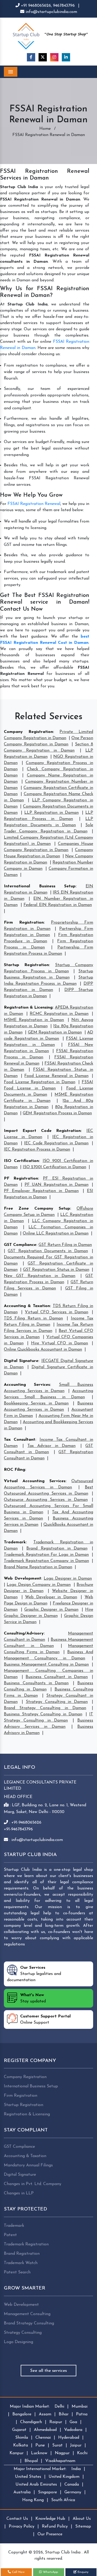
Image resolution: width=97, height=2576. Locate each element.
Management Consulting (27, 2314)
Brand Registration (22, 2254)
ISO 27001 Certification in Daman (54, 1167)
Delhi (59, 2407)
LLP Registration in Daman (51, 813)
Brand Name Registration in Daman (38, 1567)
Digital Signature (21, 1361)
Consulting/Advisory (24, 1633)
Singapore (47, 2492)
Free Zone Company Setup (37, 1209)
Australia (22, 2492)
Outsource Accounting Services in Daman (46, 1500)
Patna (82, 2414)
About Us (82, 2519)
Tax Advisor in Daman (51, 1446)
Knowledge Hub (50, 2519)
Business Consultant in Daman (57, 1677)
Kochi (82, 2453)
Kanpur (17, 2453)
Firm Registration (24, 923)
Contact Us (17, 2519)
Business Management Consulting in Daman (46, 1665)
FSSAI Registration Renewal (34, 504)
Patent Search (17, 2272)
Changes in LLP (19, 2193)
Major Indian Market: (30, 2407)
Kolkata (21, 2445)
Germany (73, 2492)
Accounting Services (27, 1385)
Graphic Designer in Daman (51, 1610)
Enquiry (83, 2572)
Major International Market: (40, 2469)
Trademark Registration (26, 2244)
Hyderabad (69, 2438)
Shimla (22, 2438)
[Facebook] (31, 57)
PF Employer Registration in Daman (41, 1191)
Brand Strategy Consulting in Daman (45, 1708)
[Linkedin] (66, 57)
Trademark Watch (21, 2263)
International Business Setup (40, 886)
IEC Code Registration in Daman (56, 1143)
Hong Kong (33, 2500)
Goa (73, 2422)
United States (28, 2477)
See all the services (48, 2371)
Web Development (23, 1579)
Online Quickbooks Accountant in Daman (43, 1350)
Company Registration (28, 732)
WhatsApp (50, 2572)
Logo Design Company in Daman (39, 1585)
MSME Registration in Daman (34, 1020)
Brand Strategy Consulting (29, 2323)
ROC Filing (14, 1470)
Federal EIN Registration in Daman (58, 905)
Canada (72, 2485)
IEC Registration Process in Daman (37, 1150)
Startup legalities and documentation (34, 1974)
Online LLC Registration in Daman (56, 1233)
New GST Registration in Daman (40, 1276)
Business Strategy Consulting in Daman (43, 1714)
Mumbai (80, 2407)
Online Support (45, 2020)
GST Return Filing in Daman (65, 1245)
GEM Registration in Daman (55, 1032)
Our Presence (50, 2534)
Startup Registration (26, 965)
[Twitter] (43, 57)
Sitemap (83, 2527)
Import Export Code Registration (42, 1131)
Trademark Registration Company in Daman (46, 1561)
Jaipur (76, 2445)
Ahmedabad (45, 2430)
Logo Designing (18, 2342)
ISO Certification (21, 1161)
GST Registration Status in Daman (56, 1270)
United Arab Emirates (36, 2485)
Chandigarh (31, 2422)
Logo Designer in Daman (68, 1579)
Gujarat (19, 2430)
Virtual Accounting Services (35, 1481)
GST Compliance (20, 1245)
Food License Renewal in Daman (56, 1076)
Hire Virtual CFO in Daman (60, 1343)
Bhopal (31, 2461)
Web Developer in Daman (51, 1597)
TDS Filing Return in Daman (33, 1318)
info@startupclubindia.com (51, 12)
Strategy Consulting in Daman (57, 1702)
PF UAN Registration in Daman (57, 1185)
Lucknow (39, 2453)
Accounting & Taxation (27, 1306)
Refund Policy (55, 2527)
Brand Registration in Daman (57, 1549)
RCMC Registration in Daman (59, 1014)
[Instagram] (54, 57)
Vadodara (73, 2430)
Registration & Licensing (28, 1008)
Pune (40, 2445)
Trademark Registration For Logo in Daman (46, 1555)
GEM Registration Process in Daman (57, 1113)
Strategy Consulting (23, 2333)
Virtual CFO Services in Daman (57, 1312)
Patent (10, 2235)
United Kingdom (64, 2477)
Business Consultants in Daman (36, 1683)
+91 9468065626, (36, 6)
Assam (45, 2414)
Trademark (15, 1542)
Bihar (64, 2414)
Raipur (56, 2422)
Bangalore (22, 2414)
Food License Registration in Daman (40, 1082)
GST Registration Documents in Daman (48, 1251)
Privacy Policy (22, 2527)
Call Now (18, 2572)
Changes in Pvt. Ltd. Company (33, 2184)
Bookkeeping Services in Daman (36, 1403)
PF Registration (21, 1179)
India (76, 2469)
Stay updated (33, 1998)
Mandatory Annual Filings (28, 2165)
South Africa (63, 2500)
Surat (57, 2445)
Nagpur (62, 2453)
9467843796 (64, 6)
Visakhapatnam (60, 2461)
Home (45, 129)
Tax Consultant (20, 1440)
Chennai (43, 2438)
